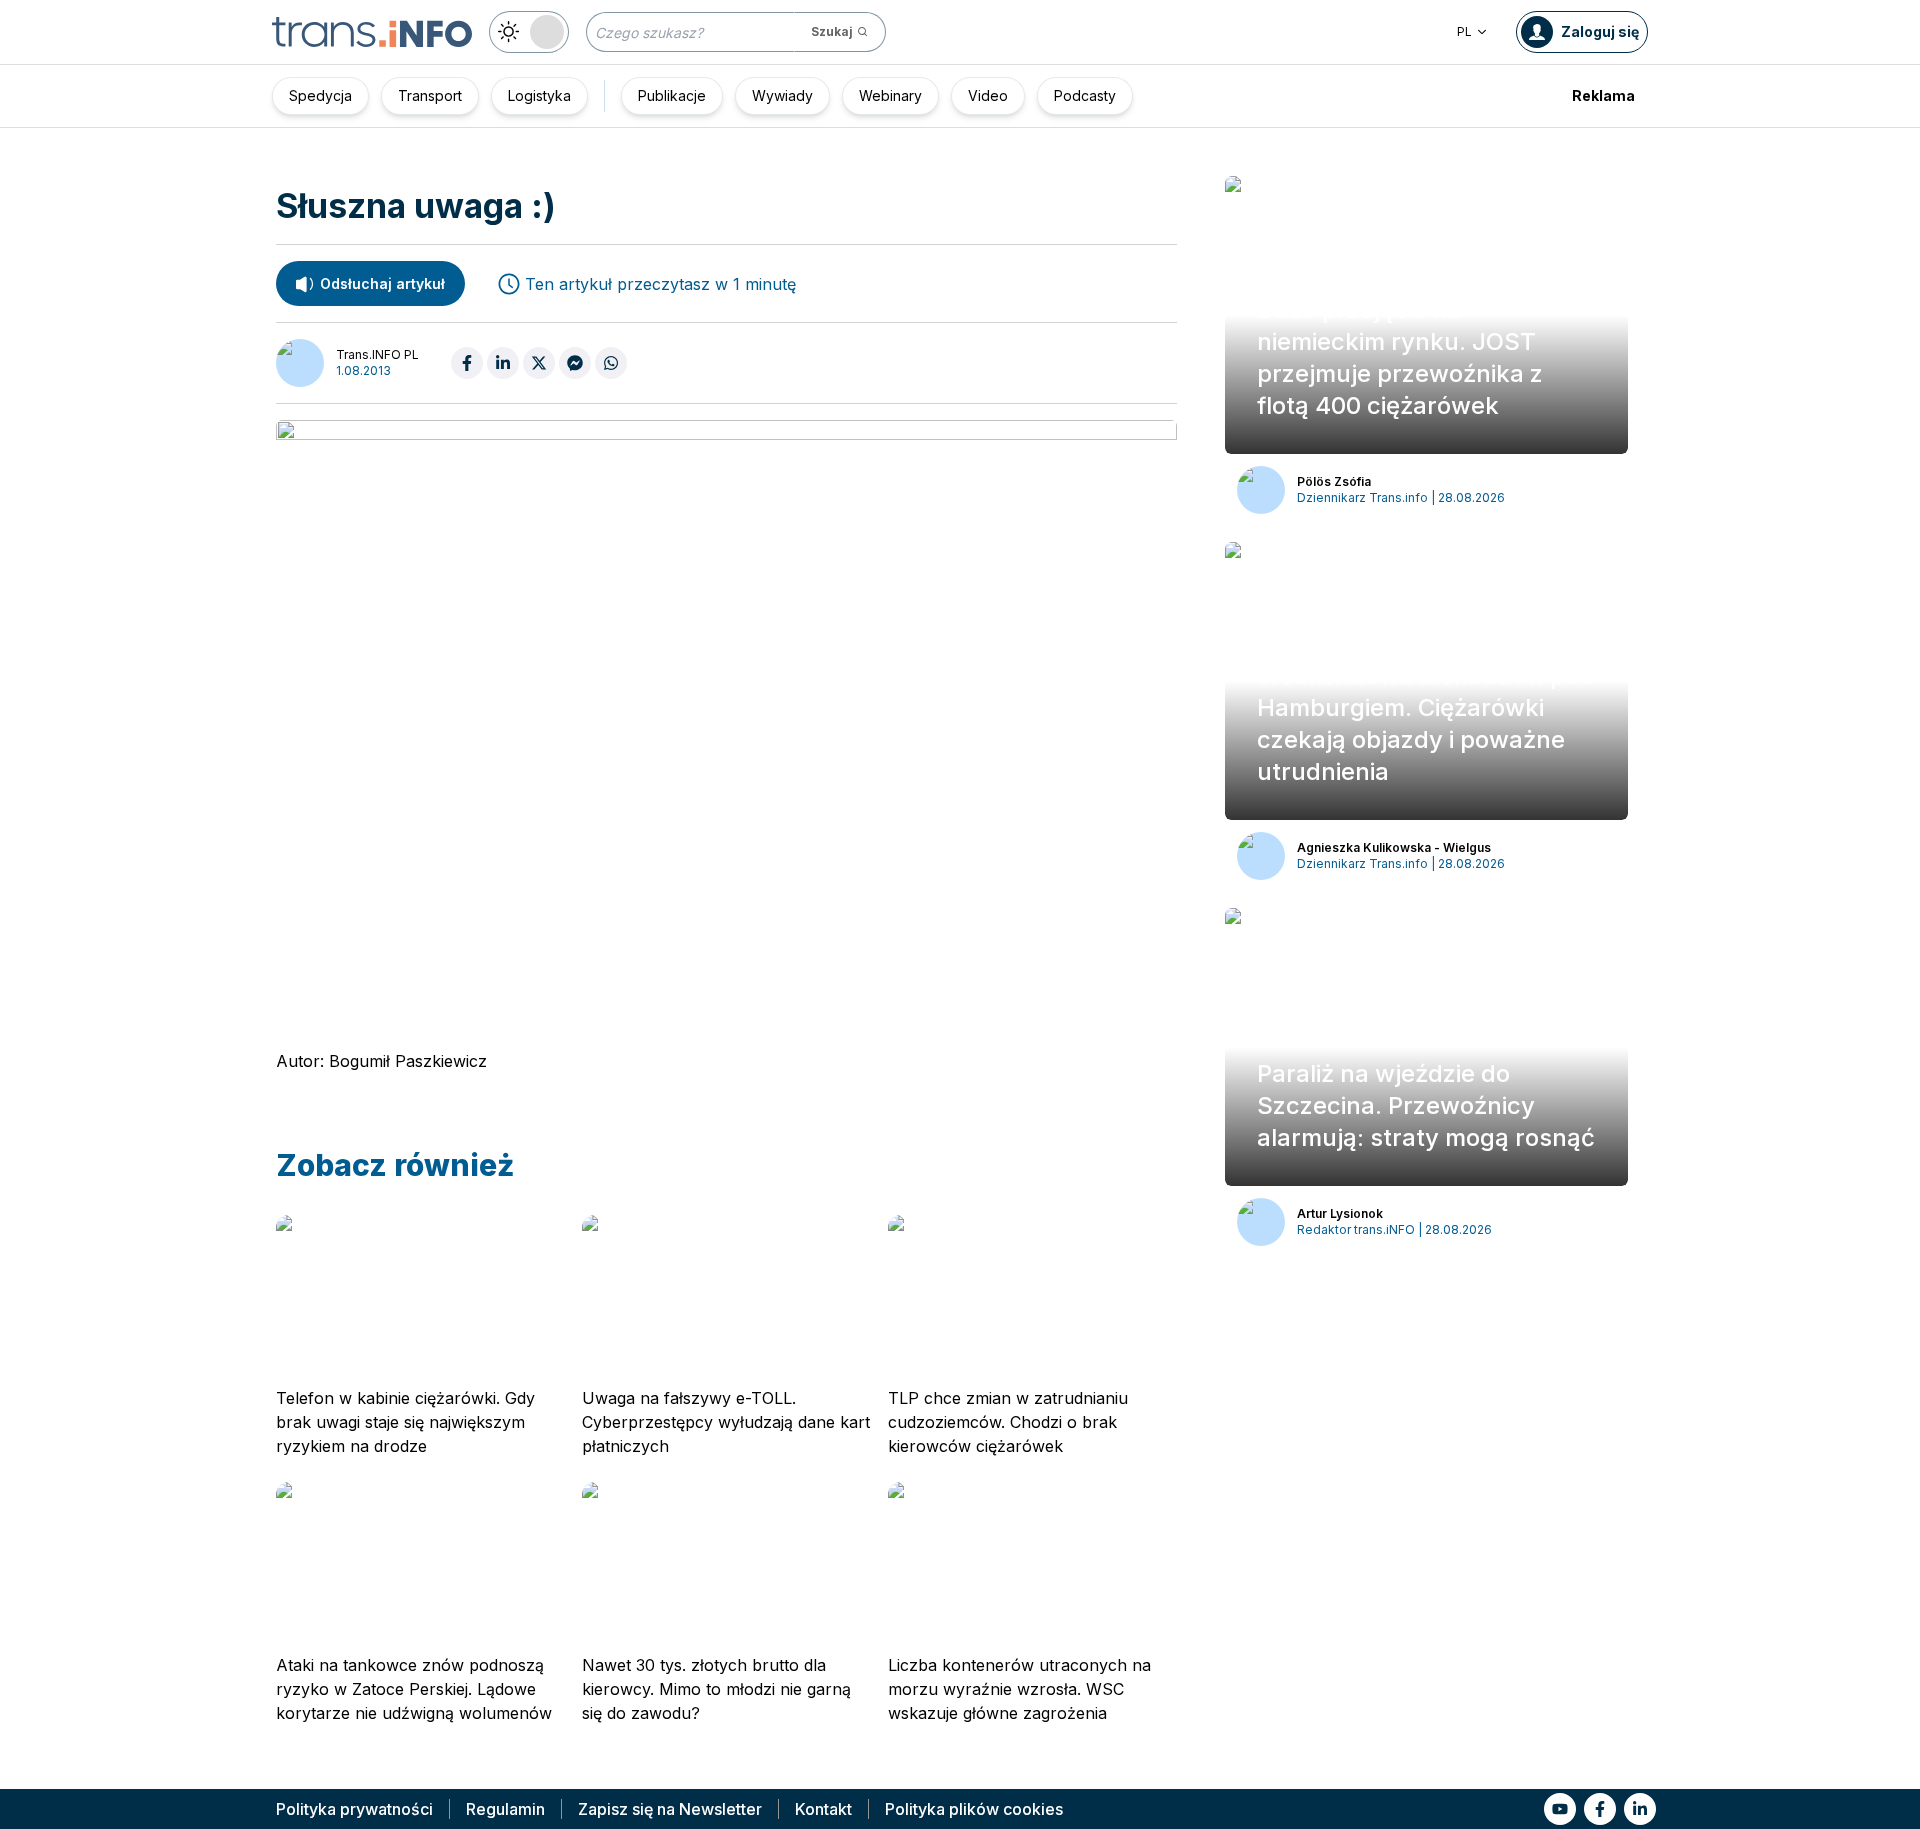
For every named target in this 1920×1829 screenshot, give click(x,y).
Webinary (890, 95)
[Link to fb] (1600, 1809)
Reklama (1603, 95)
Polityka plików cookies (974, 1809)
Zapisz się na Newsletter (670, 1809)
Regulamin (505, 1809)
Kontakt (823, 1809)
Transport (430, 95)
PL (1464, 31)
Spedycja (320, 95)
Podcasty (1085, 95)
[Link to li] (1640, 1809)
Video (988, 95)
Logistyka (539, 95)
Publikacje (672, 95)
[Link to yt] (1560, 1809)
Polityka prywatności (354, 1809)
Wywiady (782, 95)
